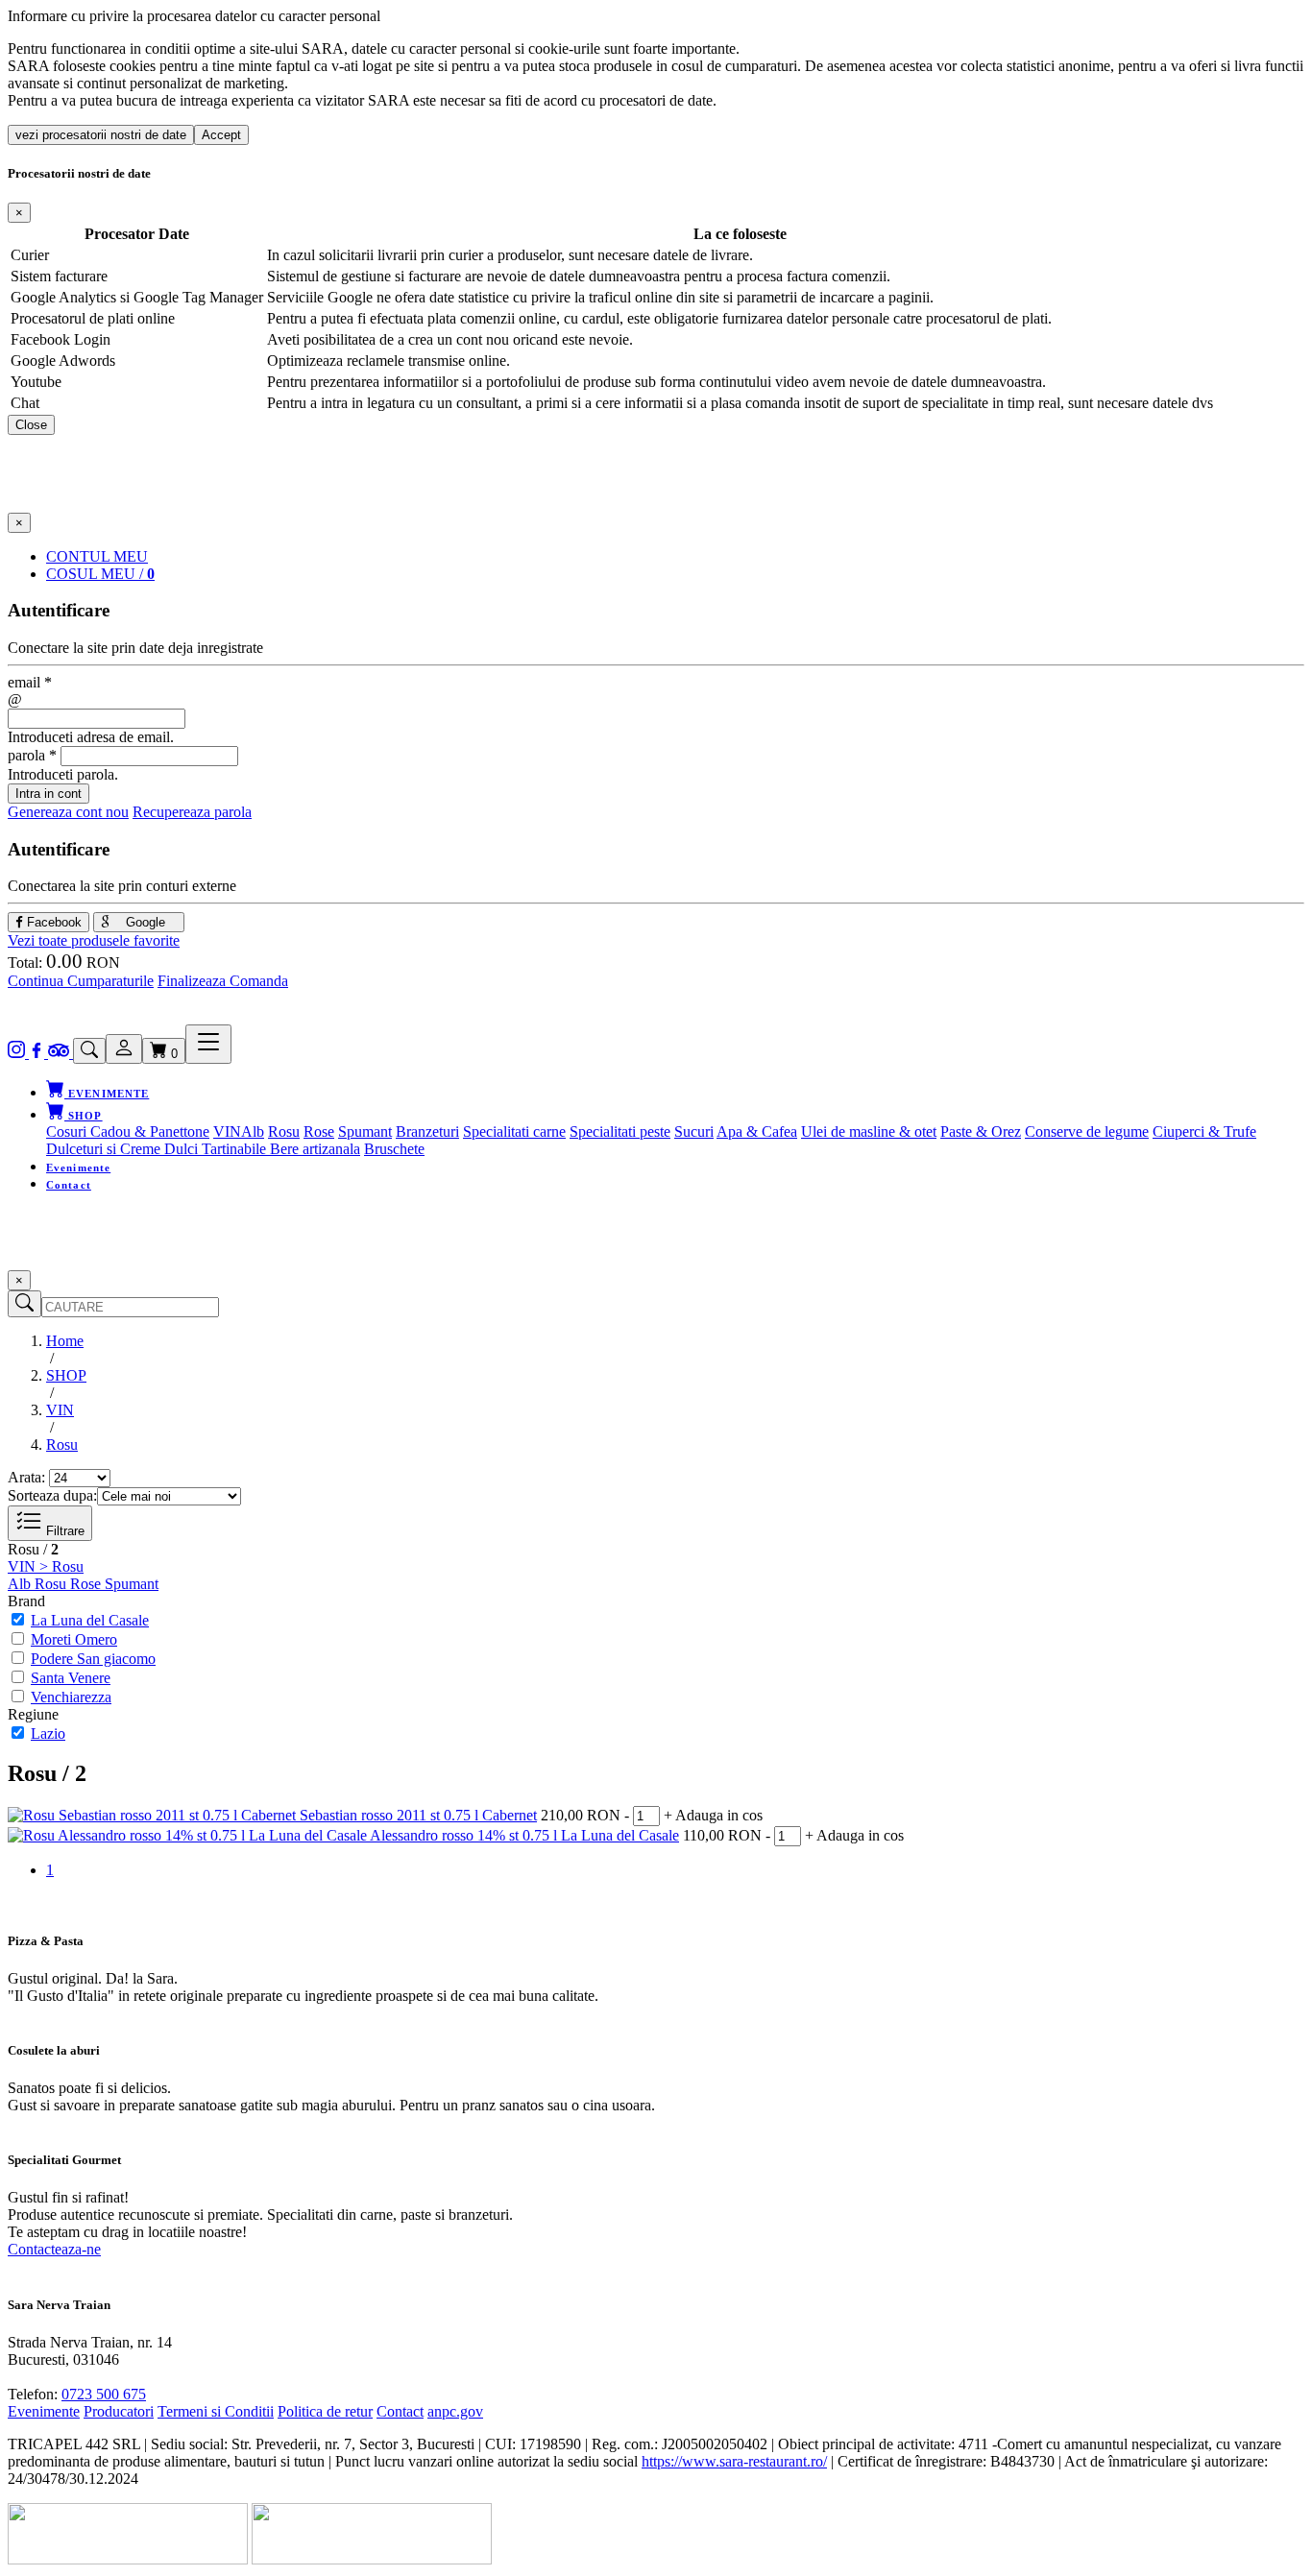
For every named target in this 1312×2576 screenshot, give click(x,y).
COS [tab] (100, 574)
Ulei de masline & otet (869, 1132)
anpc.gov (455, 2411)
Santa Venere (71, 1678)
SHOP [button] (84, 1116)
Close (31, 425)
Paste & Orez (981, 1132)
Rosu (284, 1132)
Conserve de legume (1087, 1132)
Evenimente (78, 1168)
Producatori (119, 2411)
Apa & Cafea (757, 1132)
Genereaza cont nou (68, 812)
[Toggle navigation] (208, 1044)
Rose (319, 1132)
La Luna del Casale (90, 1620)
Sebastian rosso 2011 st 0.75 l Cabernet (418, 1815)
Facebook (52, 922)
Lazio (48, 1733)
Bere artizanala (315, 1149)
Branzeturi (427, 1132)
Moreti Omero (74, 1639)
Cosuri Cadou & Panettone (128, 1132)
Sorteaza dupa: (52, 1495)
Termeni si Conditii (216, 2411)
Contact (69, 1185)
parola (32, 755)
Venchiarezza (71, 1697)
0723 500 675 (104, 2394)
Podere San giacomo (93, 1659)
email (30, 682)
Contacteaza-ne (54, 2249)
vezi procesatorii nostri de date (101, 135)
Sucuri (694, 1132)
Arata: (26, 1477)
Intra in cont (49, 794)
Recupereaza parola (192, 812)
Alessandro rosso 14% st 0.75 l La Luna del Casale (524, 1835)
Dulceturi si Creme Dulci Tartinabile (158, 1149)
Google (144, 922)
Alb (253, 1132)
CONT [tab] (97, 556)
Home (65, 1341)
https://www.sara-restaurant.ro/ (734, 2461)
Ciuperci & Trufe (1204, 1132)
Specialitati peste (620, 1132)
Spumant (365, 1132)
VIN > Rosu (46, 1566)
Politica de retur (325, 2411)
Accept (221, 135)
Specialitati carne (514, 1132)
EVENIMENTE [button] (107, 1094)
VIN (227, 1132)
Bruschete (394, 1149)
